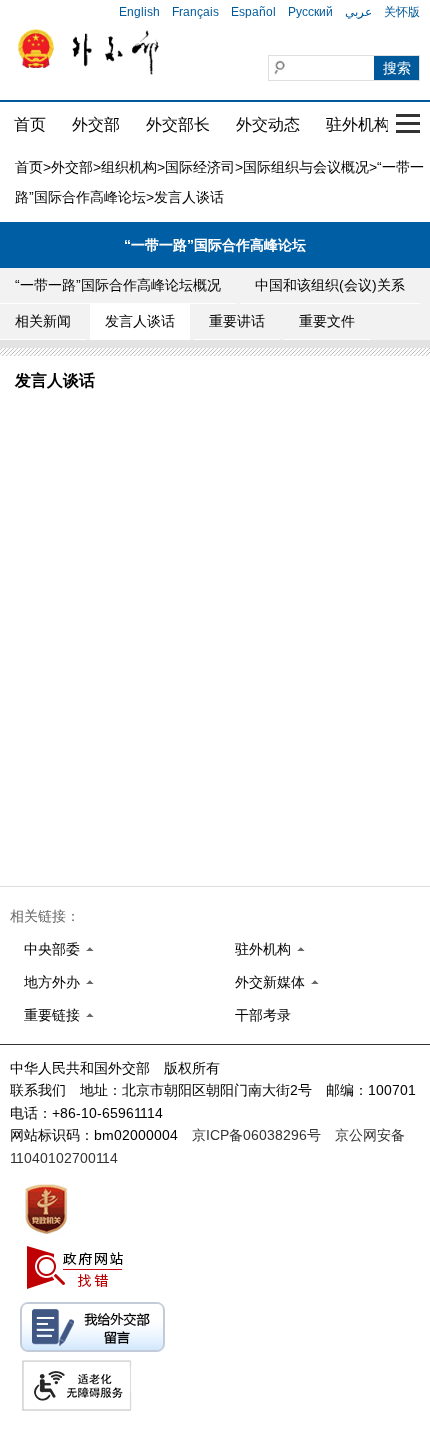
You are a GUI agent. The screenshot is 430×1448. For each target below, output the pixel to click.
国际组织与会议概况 (306, 167)
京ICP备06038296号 (256, 1135)
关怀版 (402, 12)
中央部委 (52, 949)
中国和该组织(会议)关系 (330, 285)
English (139, 12)
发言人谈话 (140, 321)
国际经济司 (200, 167)
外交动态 (268, 124)
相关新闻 (43, 321)
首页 (30, 124)
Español (253, 12)
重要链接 (52, 1015)
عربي (358, 12)
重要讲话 (237, 321)
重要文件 (327, 321)
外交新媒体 (270, 982)
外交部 (96, 124)
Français (195, 12)
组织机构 (129, 167)
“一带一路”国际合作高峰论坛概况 (118, 285)
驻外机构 (358, 124)
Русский (310, 12)
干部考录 (263, 1015)
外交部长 (178, 124)
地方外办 (52, 982)
